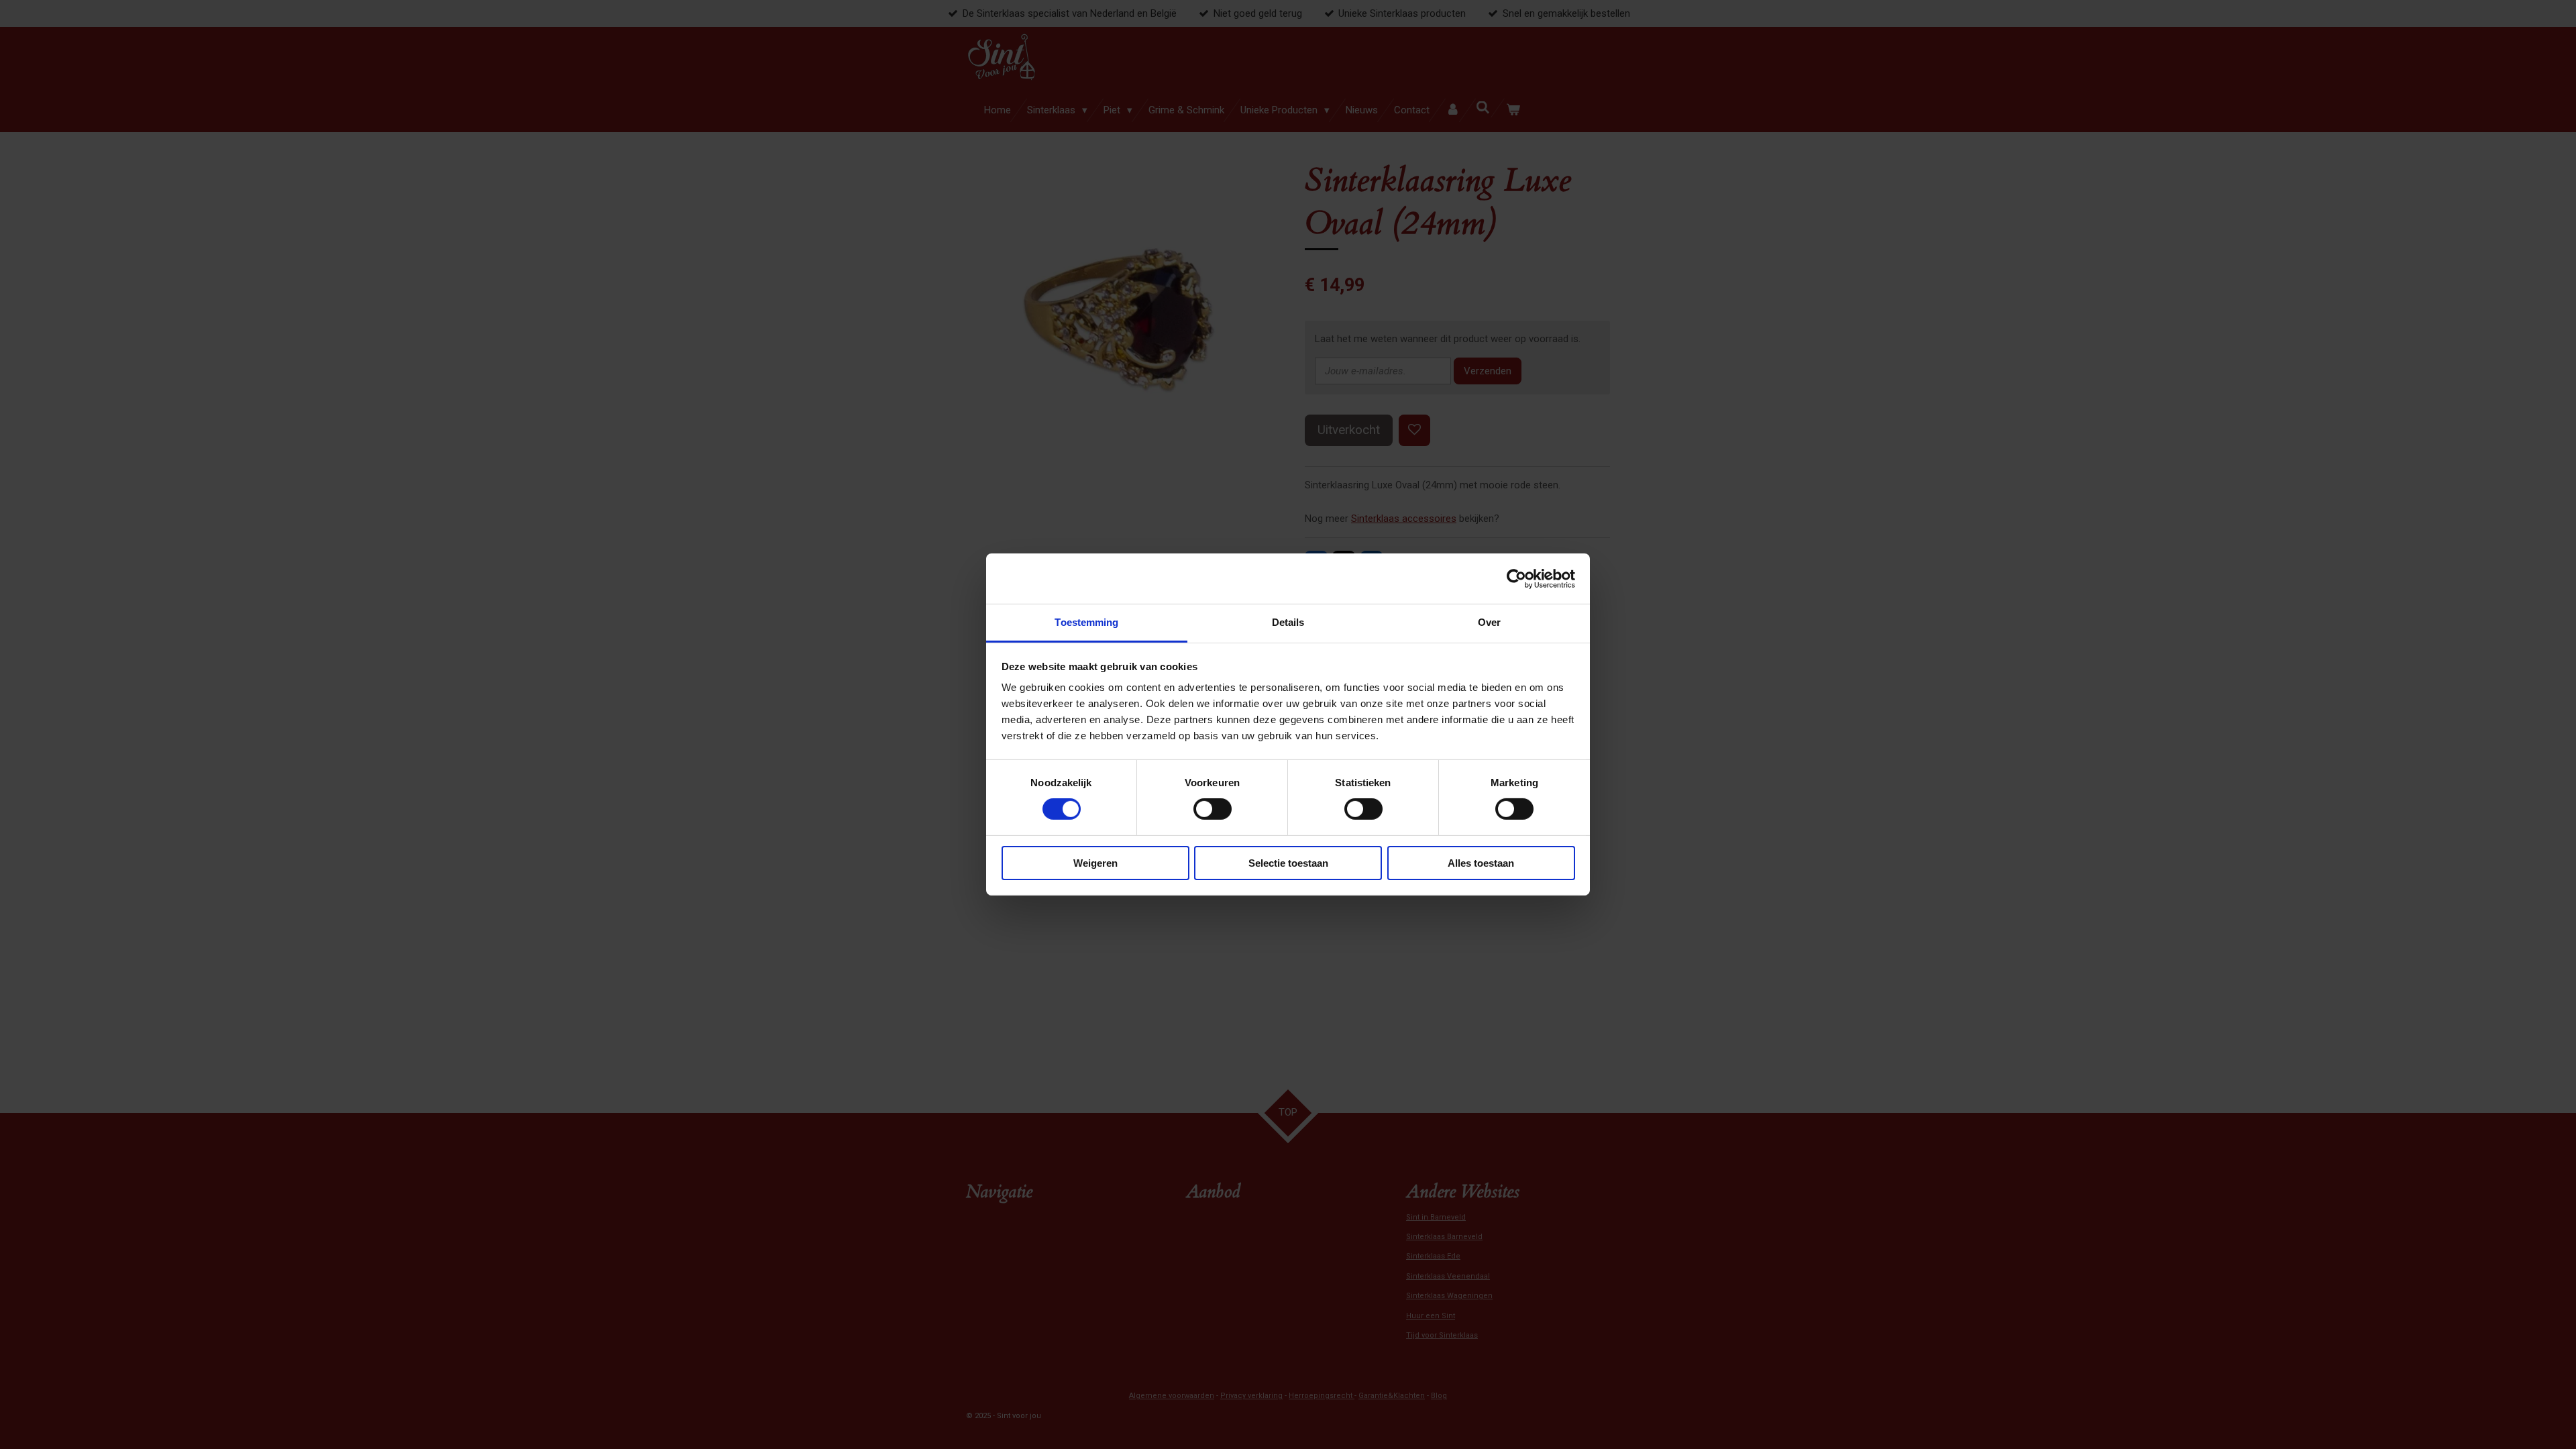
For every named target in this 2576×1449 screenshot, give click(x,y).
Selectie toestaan (1288, 863)
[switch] (1213, 809)
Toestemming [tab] (1086, 622)
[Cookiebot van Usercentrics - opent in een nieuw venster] (1516, 578)
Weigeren (1095, 863)
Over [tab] (1489, 622)
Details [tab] (1288, 622)
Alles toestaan (1481, 863)
